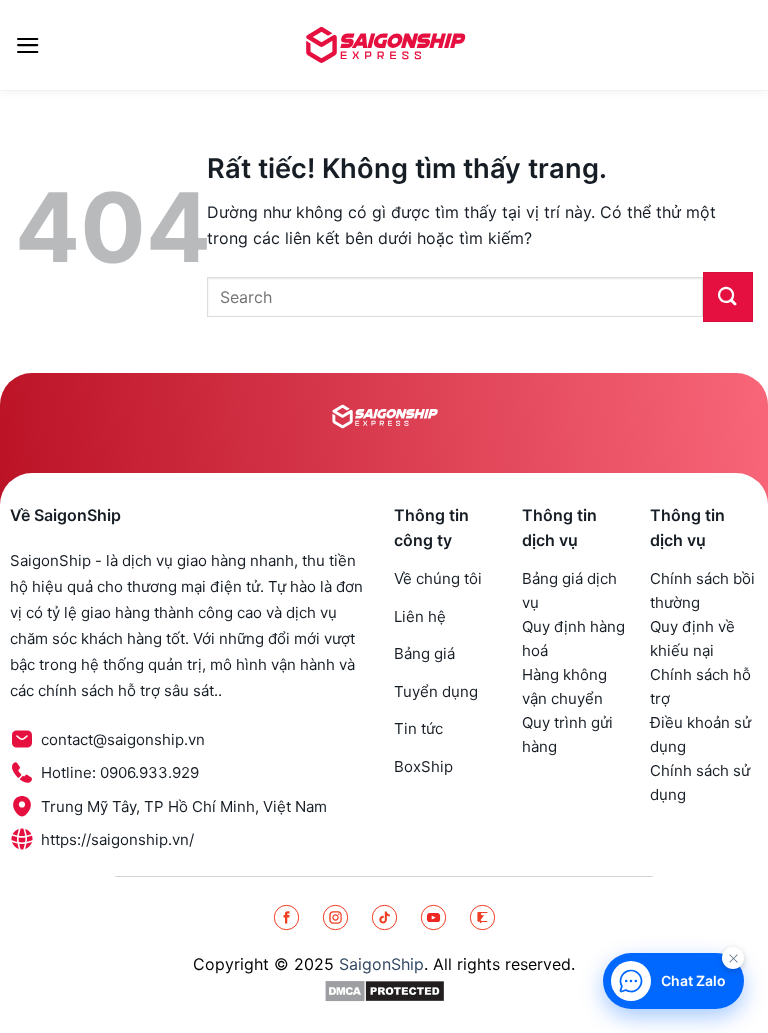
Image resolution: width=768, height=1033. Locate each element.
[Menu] (28, 45)
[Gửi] (728, 297)
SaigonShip (381, 964)
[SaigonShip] (384, 45)
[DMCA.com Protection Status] (384, 990)
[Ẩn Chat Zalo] (733, 958)
